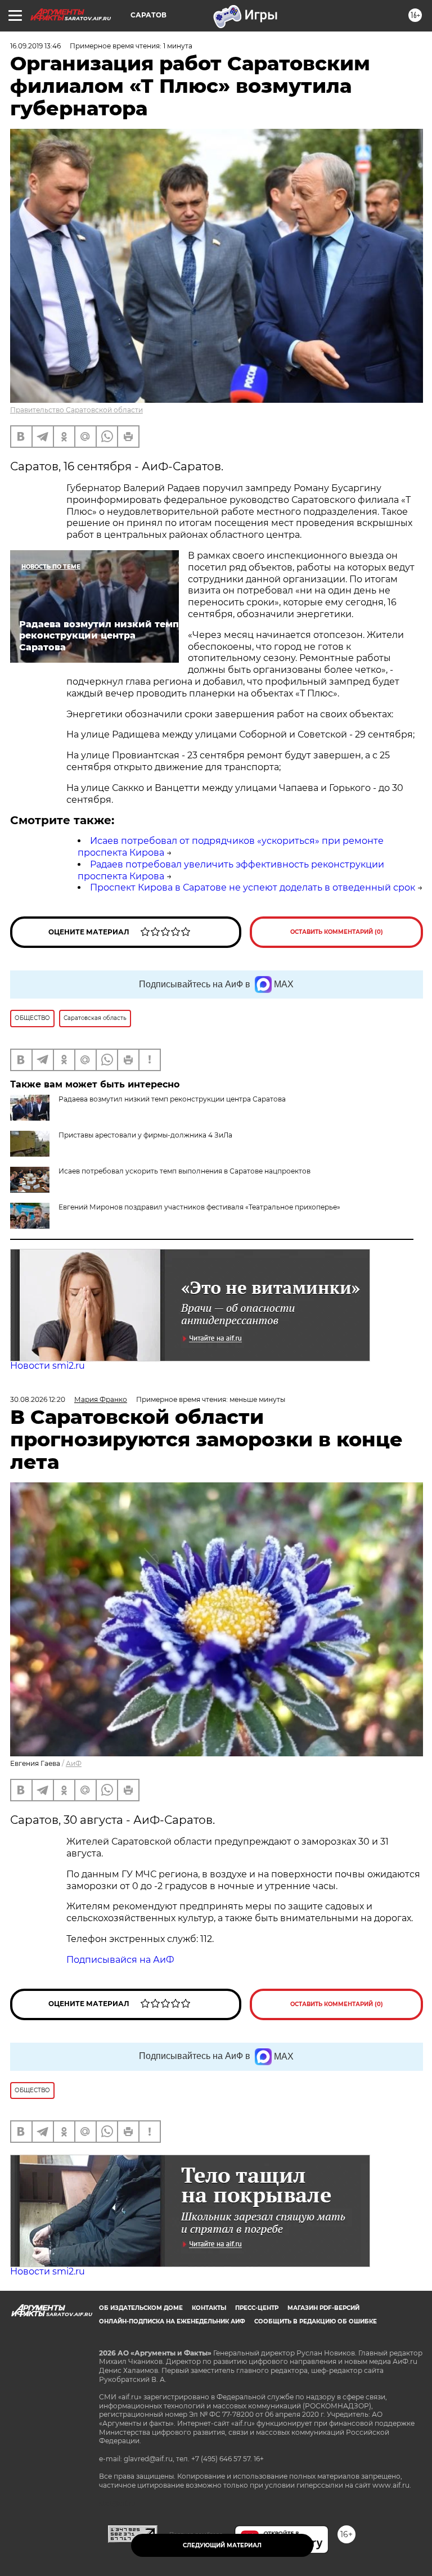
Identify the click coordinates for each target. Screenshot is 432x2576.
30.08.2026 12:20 (38, 1399)
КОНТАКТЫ (209, 2308)
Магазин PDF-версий (323, 2308)
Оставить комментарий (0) (337, 932)
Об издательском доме (141, 2308)
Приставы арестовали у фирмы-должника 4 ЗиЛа (145, 1135)
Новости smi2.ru (48, 1366)
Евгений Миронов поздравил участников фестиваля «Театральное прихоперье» (199, 1207)
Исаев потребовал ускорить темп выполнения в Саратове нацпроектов (184, 1171)
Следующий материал (222, 2545)
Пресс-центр (257, 2308)
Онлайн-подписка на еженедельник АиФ (172, 2321)
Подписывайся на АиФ (120, 1960)
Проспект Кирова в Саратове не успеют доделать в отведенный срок (253, 887)
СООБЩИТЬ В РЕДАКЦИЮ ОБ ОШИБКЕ (316, 2321)
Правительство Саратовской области (76, 410)
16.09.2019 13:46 (35, 46)
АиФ (74, 1763)
